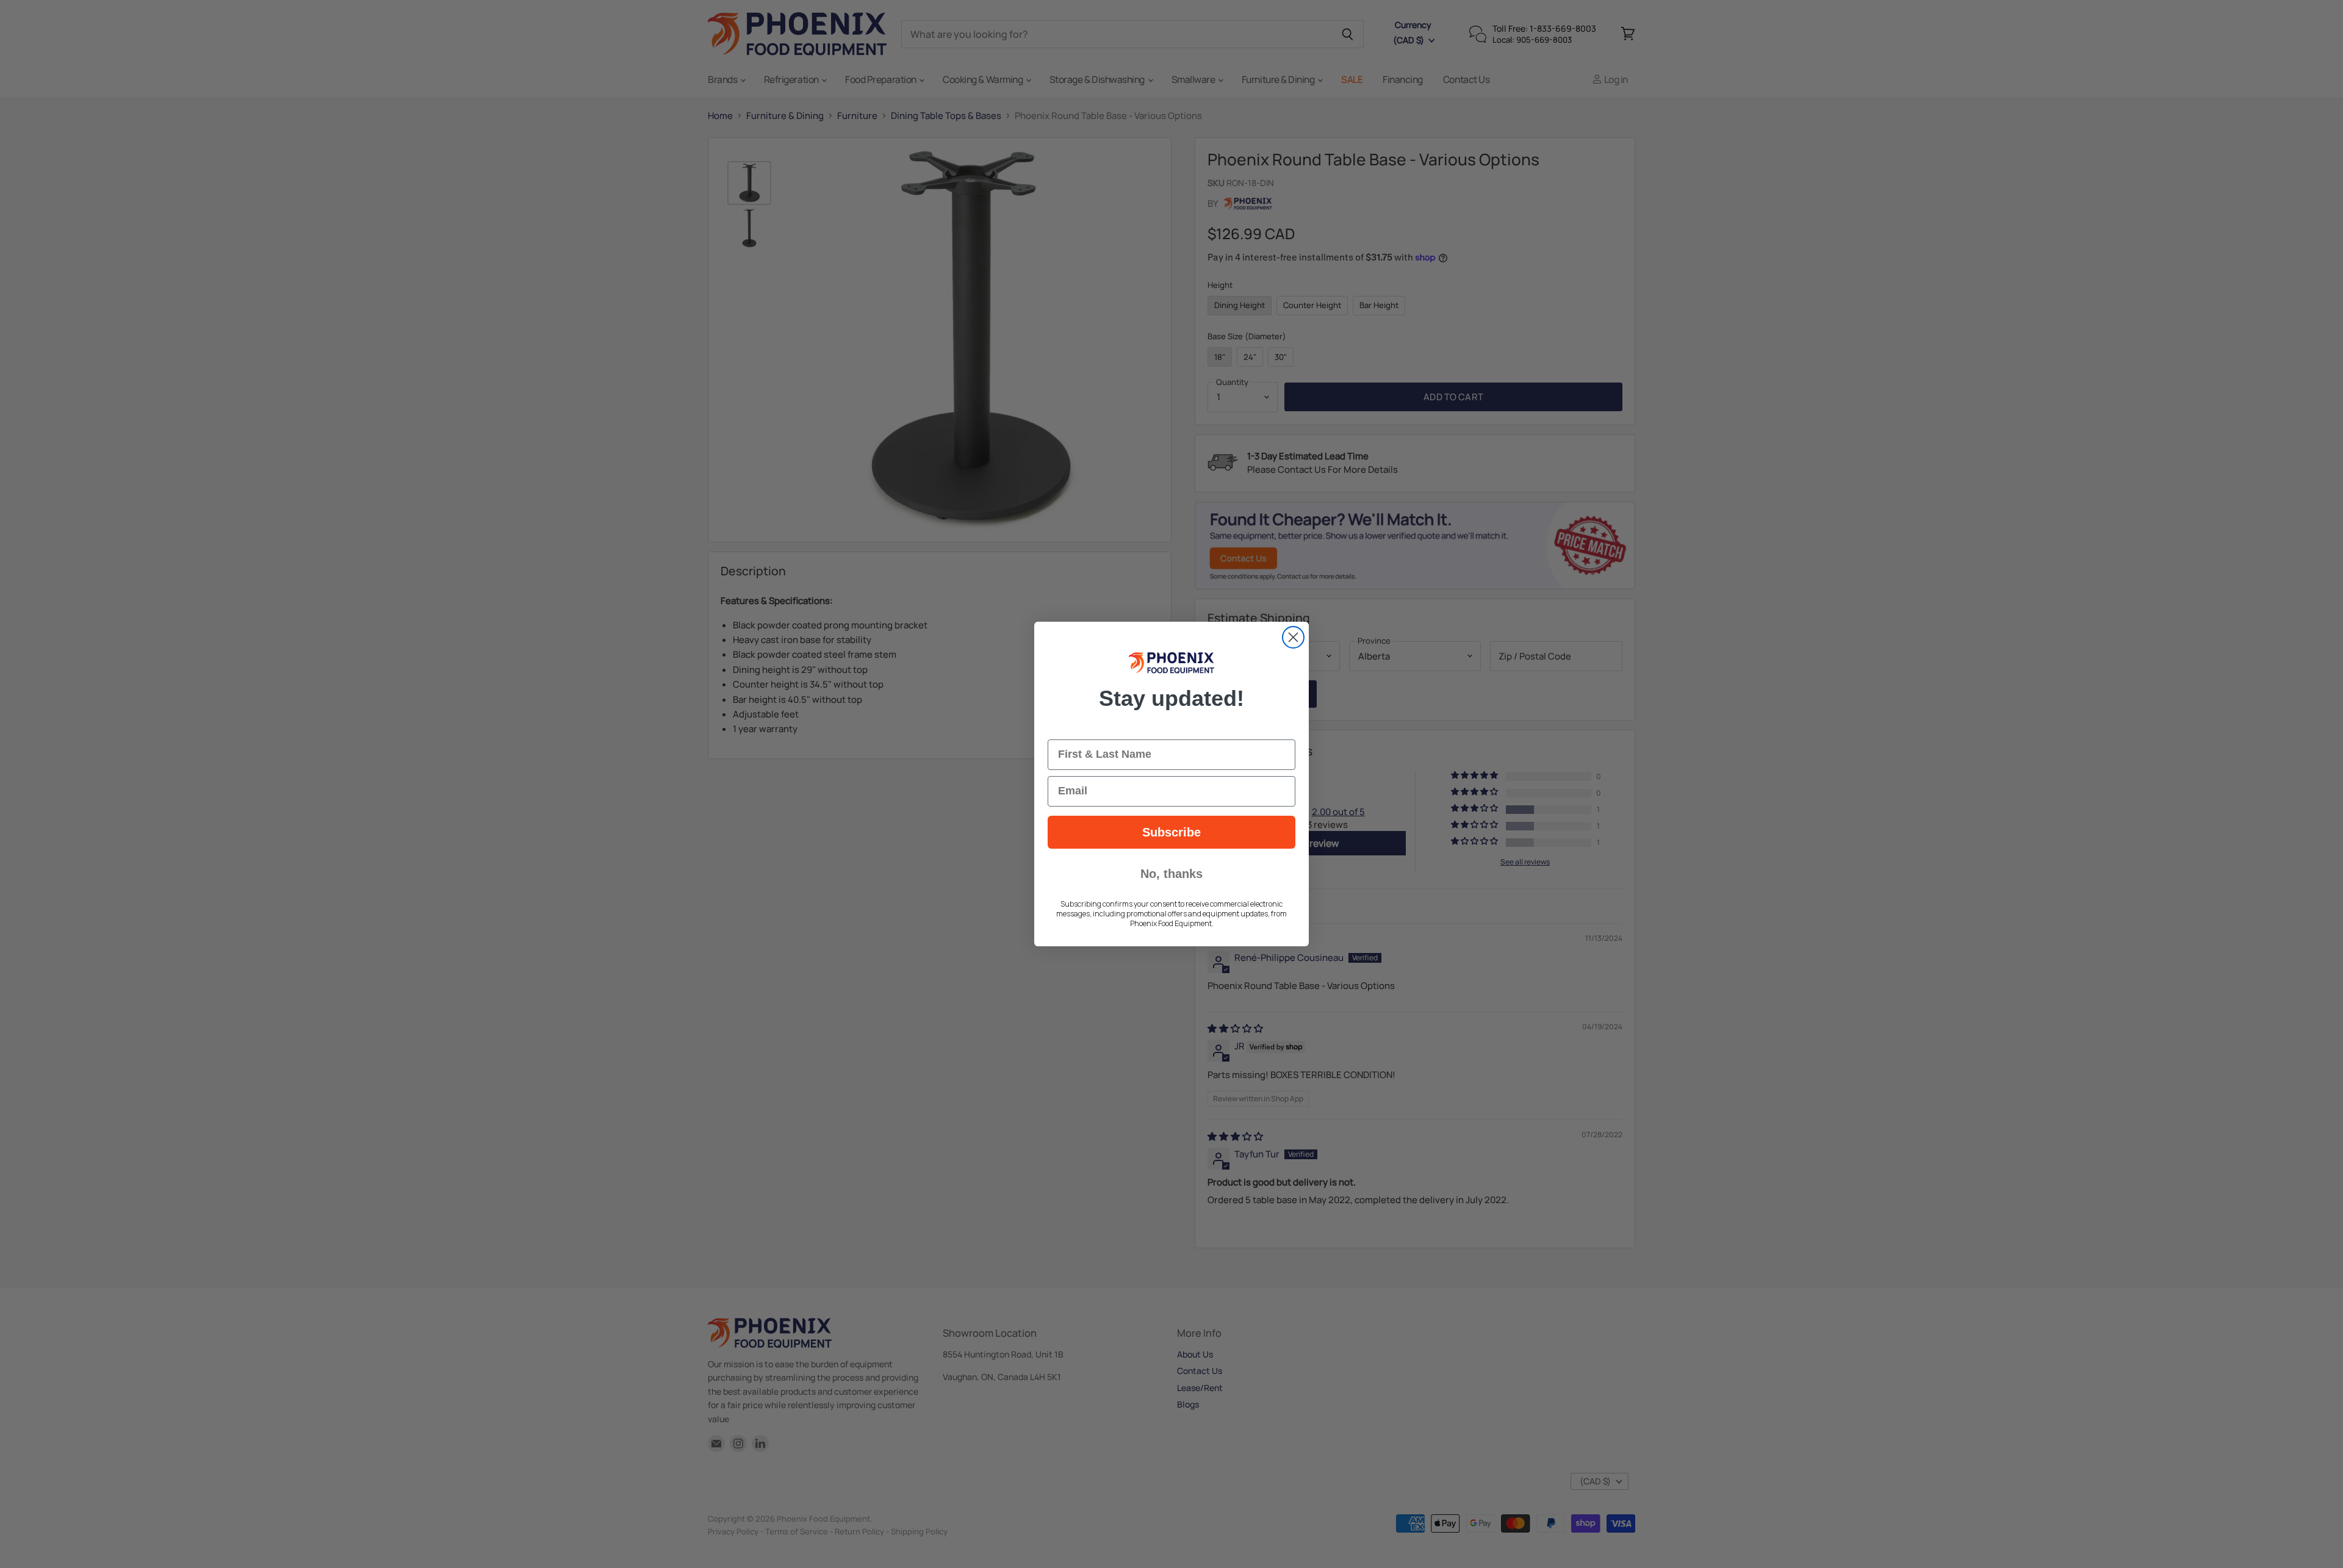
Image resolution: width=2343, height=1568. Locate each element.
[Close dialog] (1293, 637)
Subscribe (1171, 832)
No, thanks (1171, 874)
